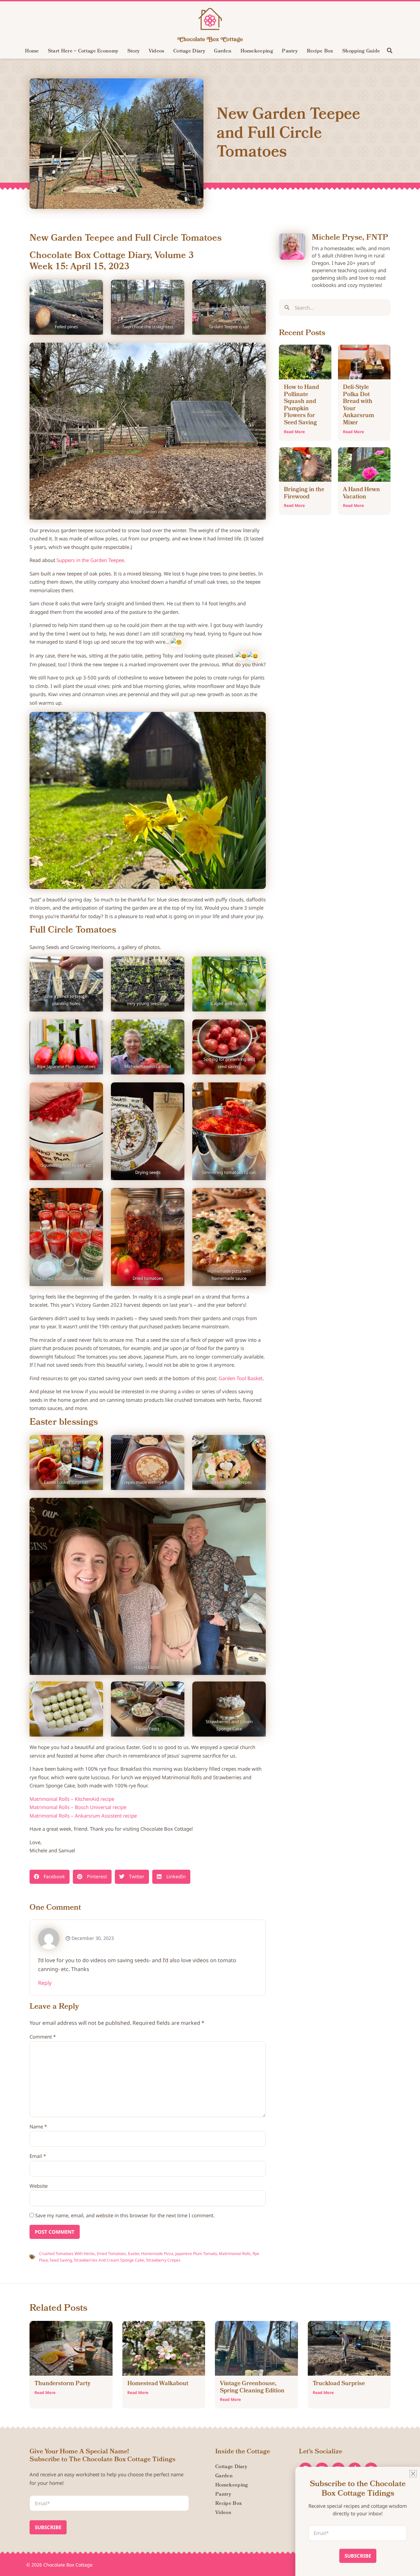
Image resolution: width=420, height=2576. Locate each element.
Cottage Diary (189, 51)
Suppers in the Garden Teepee (90, 560)
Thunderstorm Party (63, 2384)
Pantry (290, 51)
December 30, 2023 (92, 1938)
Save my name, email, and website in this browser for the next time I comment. (125, 2215)
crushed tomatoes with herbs (67, 2254)
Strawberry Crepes (163, 2260)
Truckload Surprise (339, 2384)
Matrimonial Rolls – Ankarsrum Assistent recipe (83, 1816)
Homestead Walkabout (158, 2384)
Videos (157, 51)
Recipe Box (320, 51)
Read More (294, 432)
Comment (43, 2037)
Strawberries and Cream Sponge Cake (109, 2260)
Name (38, 2126)
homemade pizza (157, 2254)
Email (38, 2156)
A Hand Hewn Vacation (361, 494)
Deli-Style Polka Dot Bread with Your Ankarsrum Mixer (358, 405)
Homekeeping (257, 51)
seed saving (61, 2260)
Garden (223, 51)
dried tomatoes (111, 2254)
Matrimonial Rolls (235, 2254)
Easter (134, 2254)
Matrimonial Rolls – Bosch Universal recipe (78, 1807)
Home (32, 51)
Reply (45, 1983)
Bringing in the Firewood (304, 494)
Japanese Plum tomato (196, 2254)
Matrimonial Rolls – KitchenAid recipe (72, 1799)
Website (39, 2186)
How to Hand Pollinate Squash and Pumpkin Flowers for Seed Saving (301, 405)
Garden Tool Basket (241, 1378)
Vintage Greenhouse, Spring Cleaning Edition (252, 2388)
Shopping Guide (361, 51)
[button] (389, 50)
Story (134, 51)
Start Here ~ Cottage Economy (83, 51)
